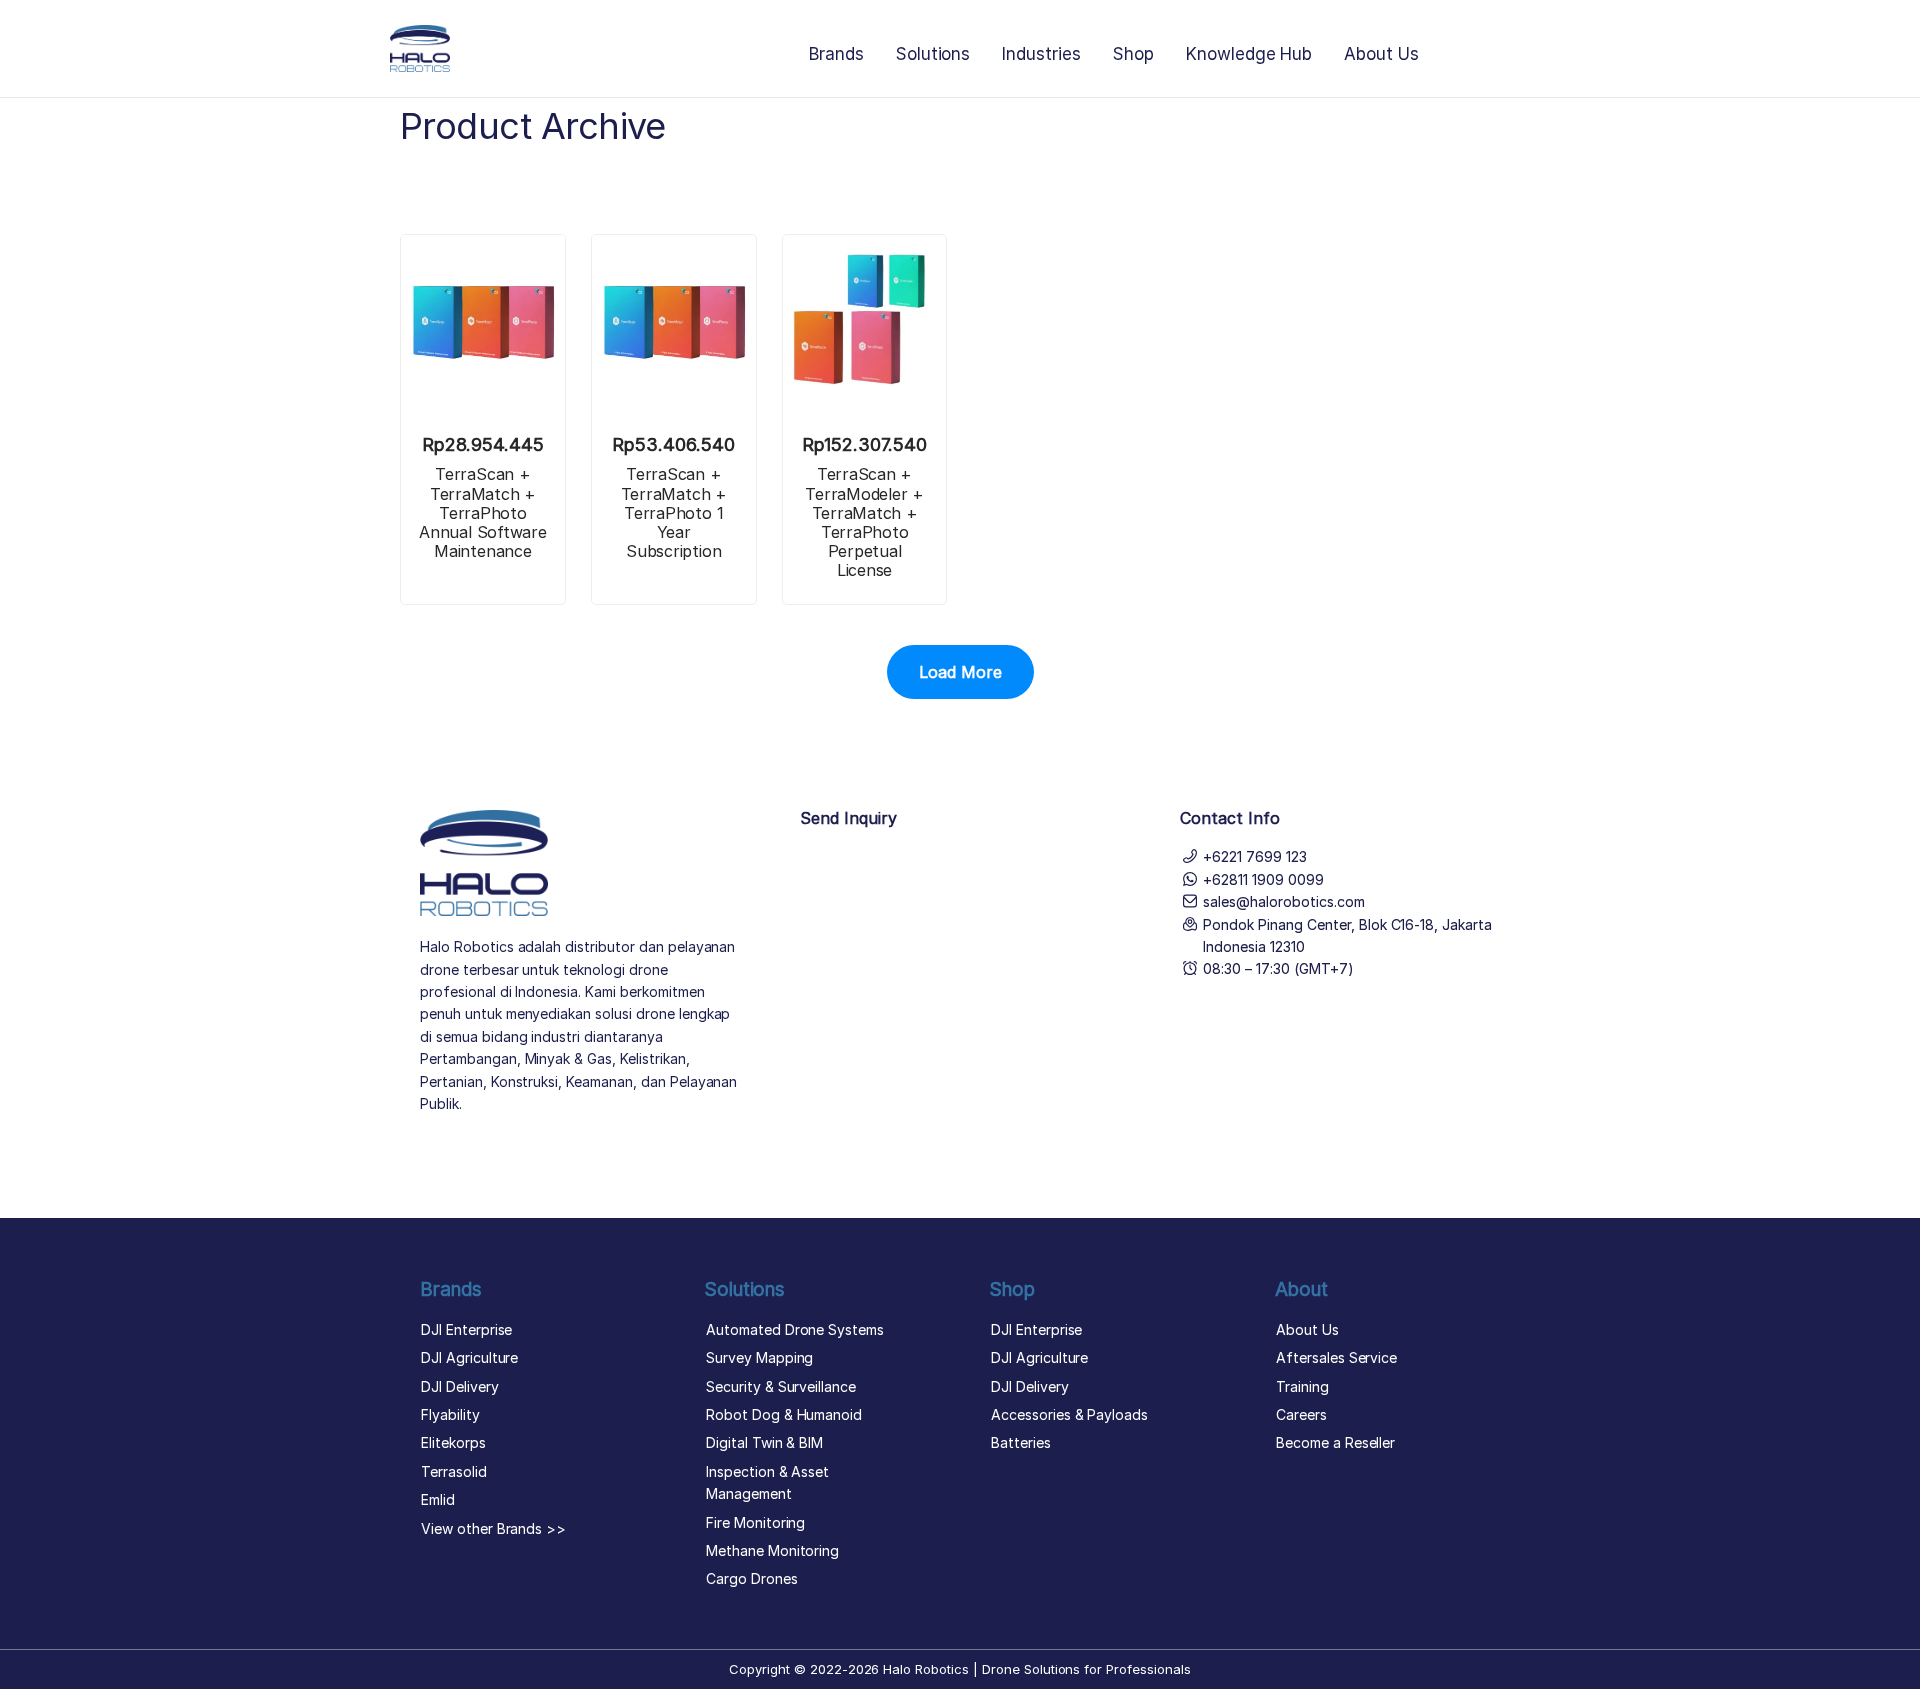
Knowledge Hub (1249, 54)
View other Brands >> (493, 1528)
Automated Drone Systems (795, 1329)
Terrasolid (454, 1471)
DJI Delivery (460, 1386)
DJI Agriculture (469, 1357)
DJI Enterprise (466, 1329)
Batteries (1021, 1442)
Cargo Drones (752, 1578)
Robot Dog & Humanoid (784, 1414)
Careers (1301, 1414)
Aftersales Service (1336, 1357)
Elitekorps (453, 1442)
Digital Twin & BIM (764, 1442)
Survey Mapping (759, 1357)
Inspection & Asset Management (767, 1482)
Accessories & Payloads (1069, 1414)
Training (1302, 1386)
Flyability (450, 1414)
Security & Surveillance (781, 1386)
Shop (1133, 54)
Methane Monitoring (772, 1550)
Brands (836, 54)
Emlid (438, 1499)
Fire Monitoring (755, 1522)
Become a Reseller (1335, 1442)
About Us (1381, 54)
